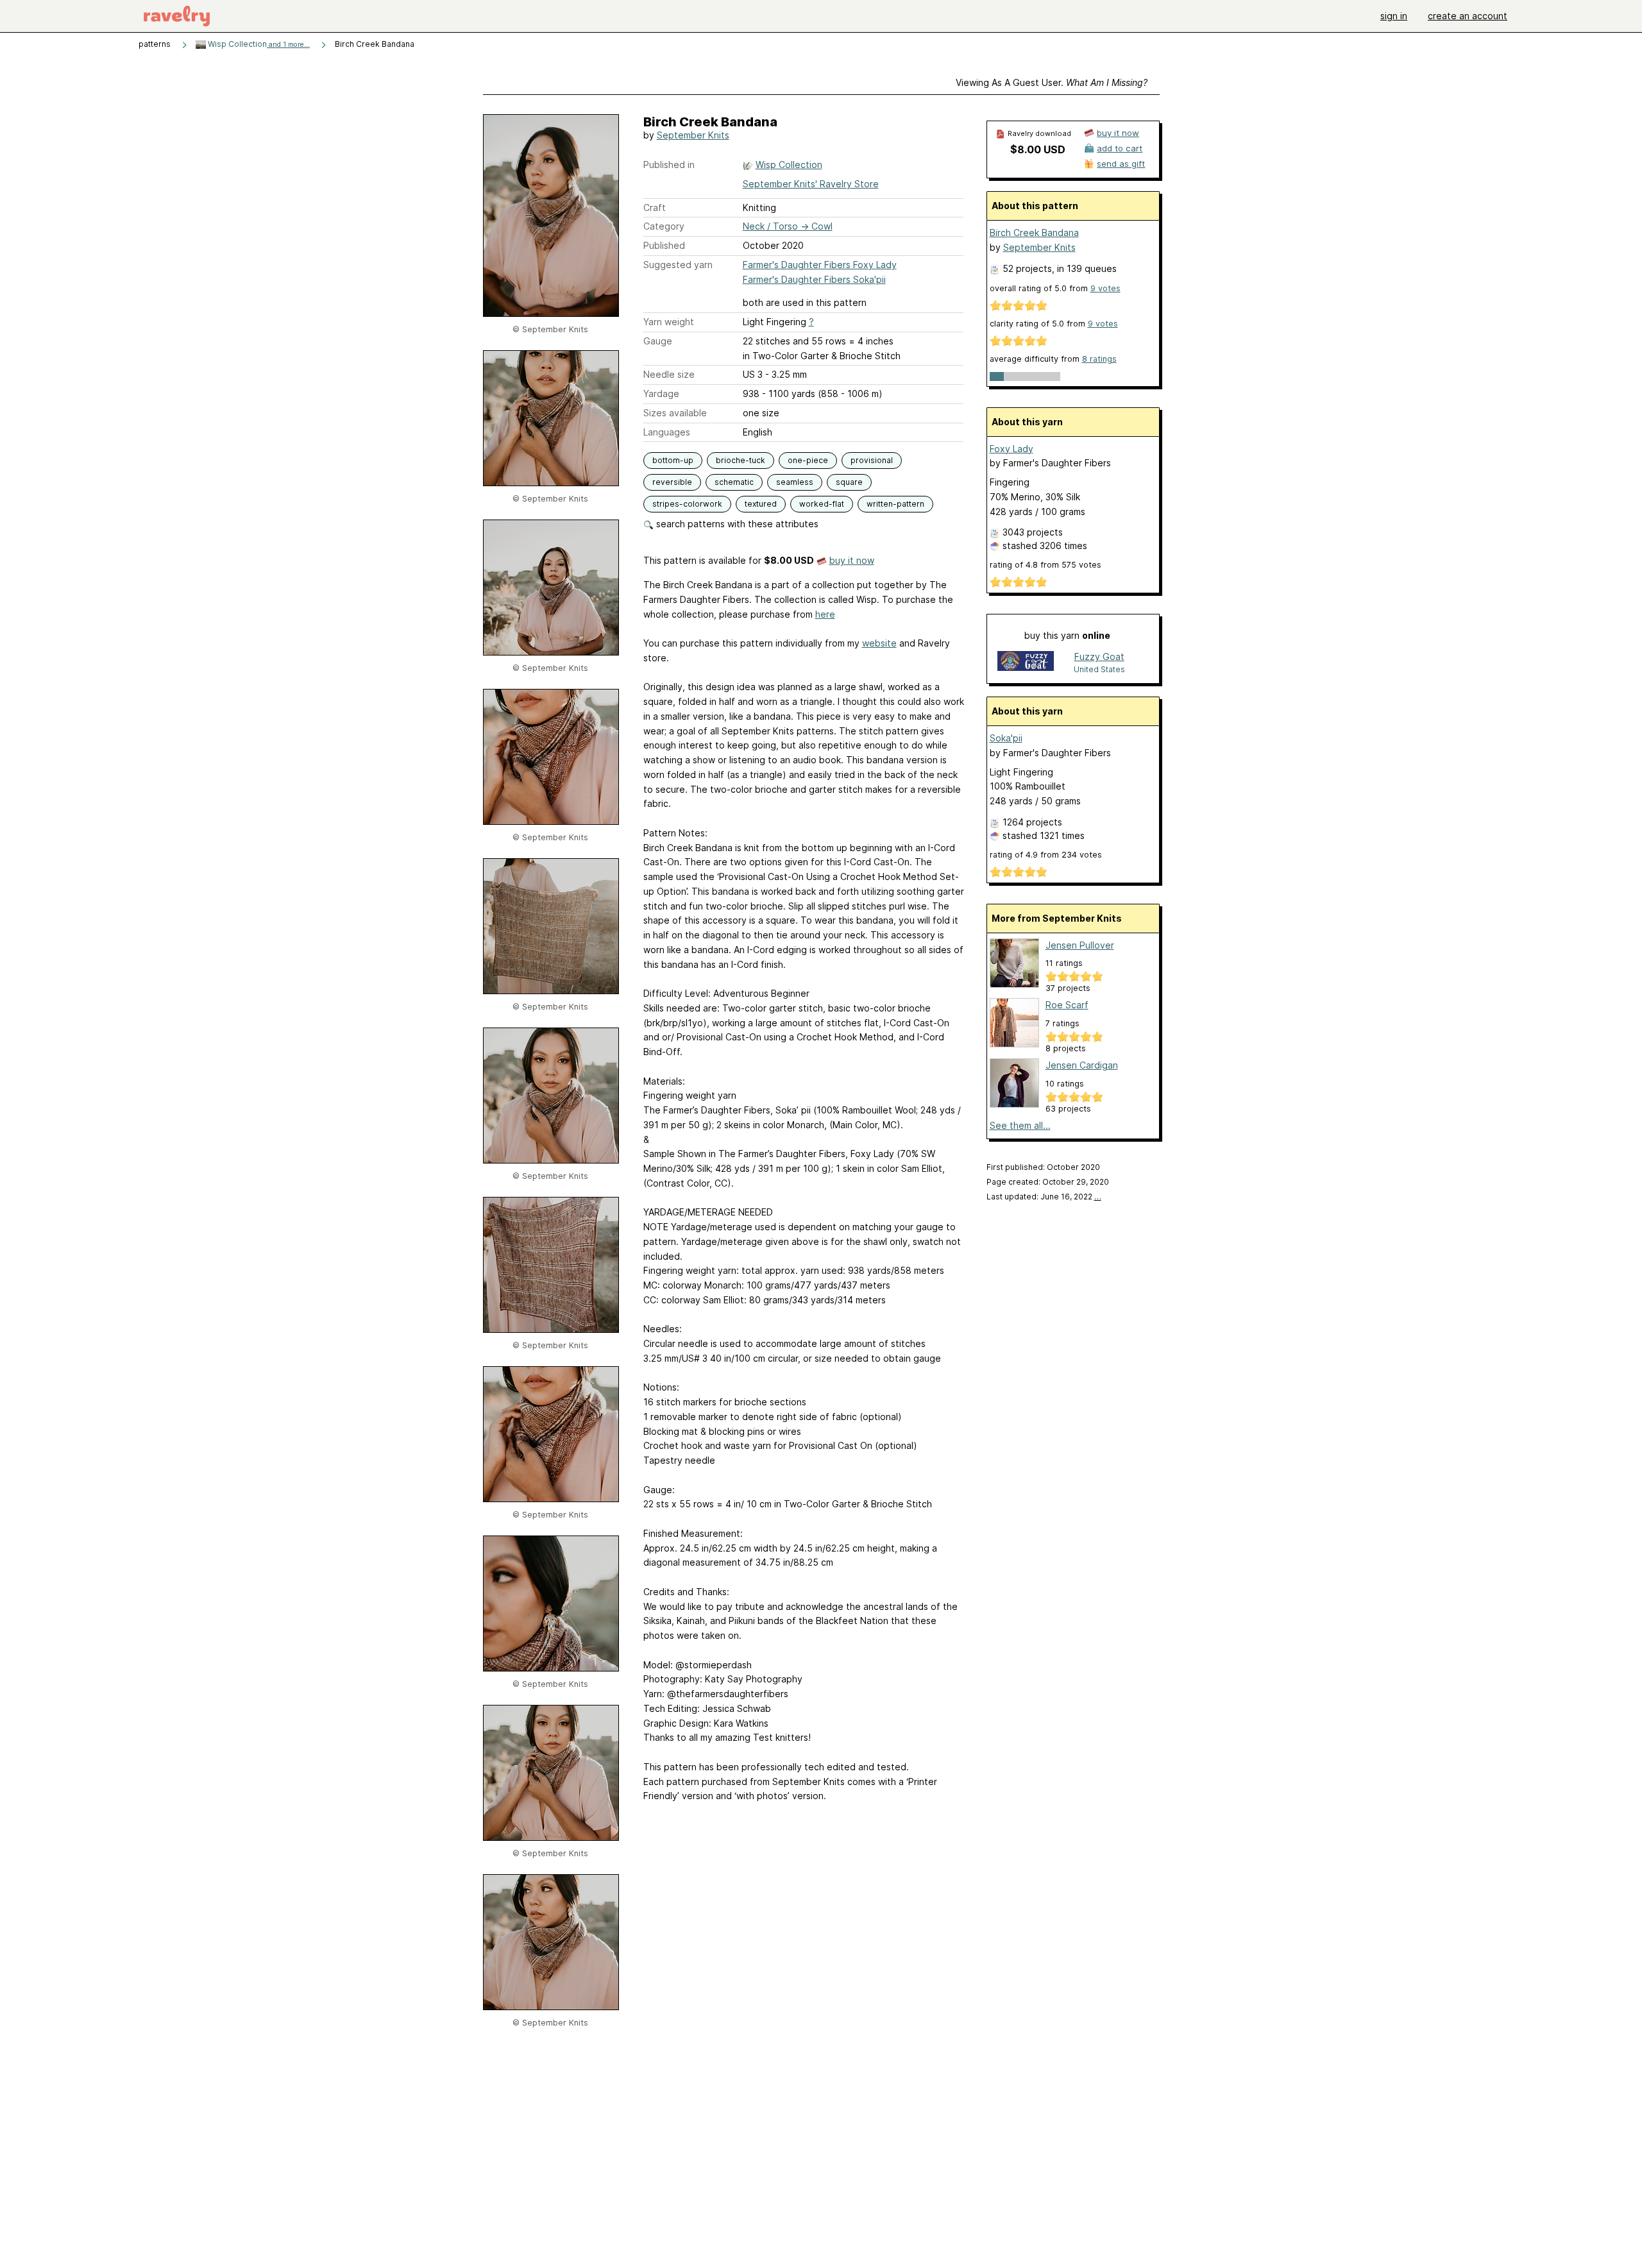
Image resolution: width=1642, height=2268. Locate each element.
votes (1105, 288)
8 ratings (1099, 359)
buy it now (852, 560)
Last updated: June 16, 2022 (1044, 1197)
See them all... (1020, 1125)
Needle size (669, 374)
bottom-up (673, 460)
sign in (1394, 16)
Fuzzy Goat (1099, 656)
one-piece (808, 460)
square (849, 482)
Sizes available (675, 413)
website (879, 643)
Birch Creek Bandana (1034, 233)
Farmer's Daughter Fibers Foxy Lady (820, 265)
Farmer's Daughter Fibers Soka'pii (814, 279)
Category (664, 226)
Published (664, 245)
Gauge (658, 341)
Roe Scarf (1067, 1005)
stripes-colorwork (687, 504)
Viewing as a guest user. (1052, 82)
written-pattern (895, 504)
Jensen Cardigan (1082, 1065)
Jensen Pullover (1080, 945)
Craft (655, 207)
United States (1099, 669)
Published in (669, 165)
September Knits (693, 135)
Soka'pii (1006, 738)
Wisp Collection (258, 44)
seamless (795, 482)
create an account (1468, 16)
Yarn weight (669, 322)
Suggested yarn (678, 265)
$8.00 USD (1038, 149)
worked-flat (822, 504)
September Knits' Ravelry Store (811, 184)
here (825, 614)
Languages (667, 432)
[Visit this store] (1026, 662)
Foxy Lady (1011, 449)
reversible (672, 482)
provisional (872, 460)
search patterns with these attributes (736, 524)
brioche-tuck (741, 460)
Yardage (661, 394)
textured (761, 504)
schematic (734, 482)
